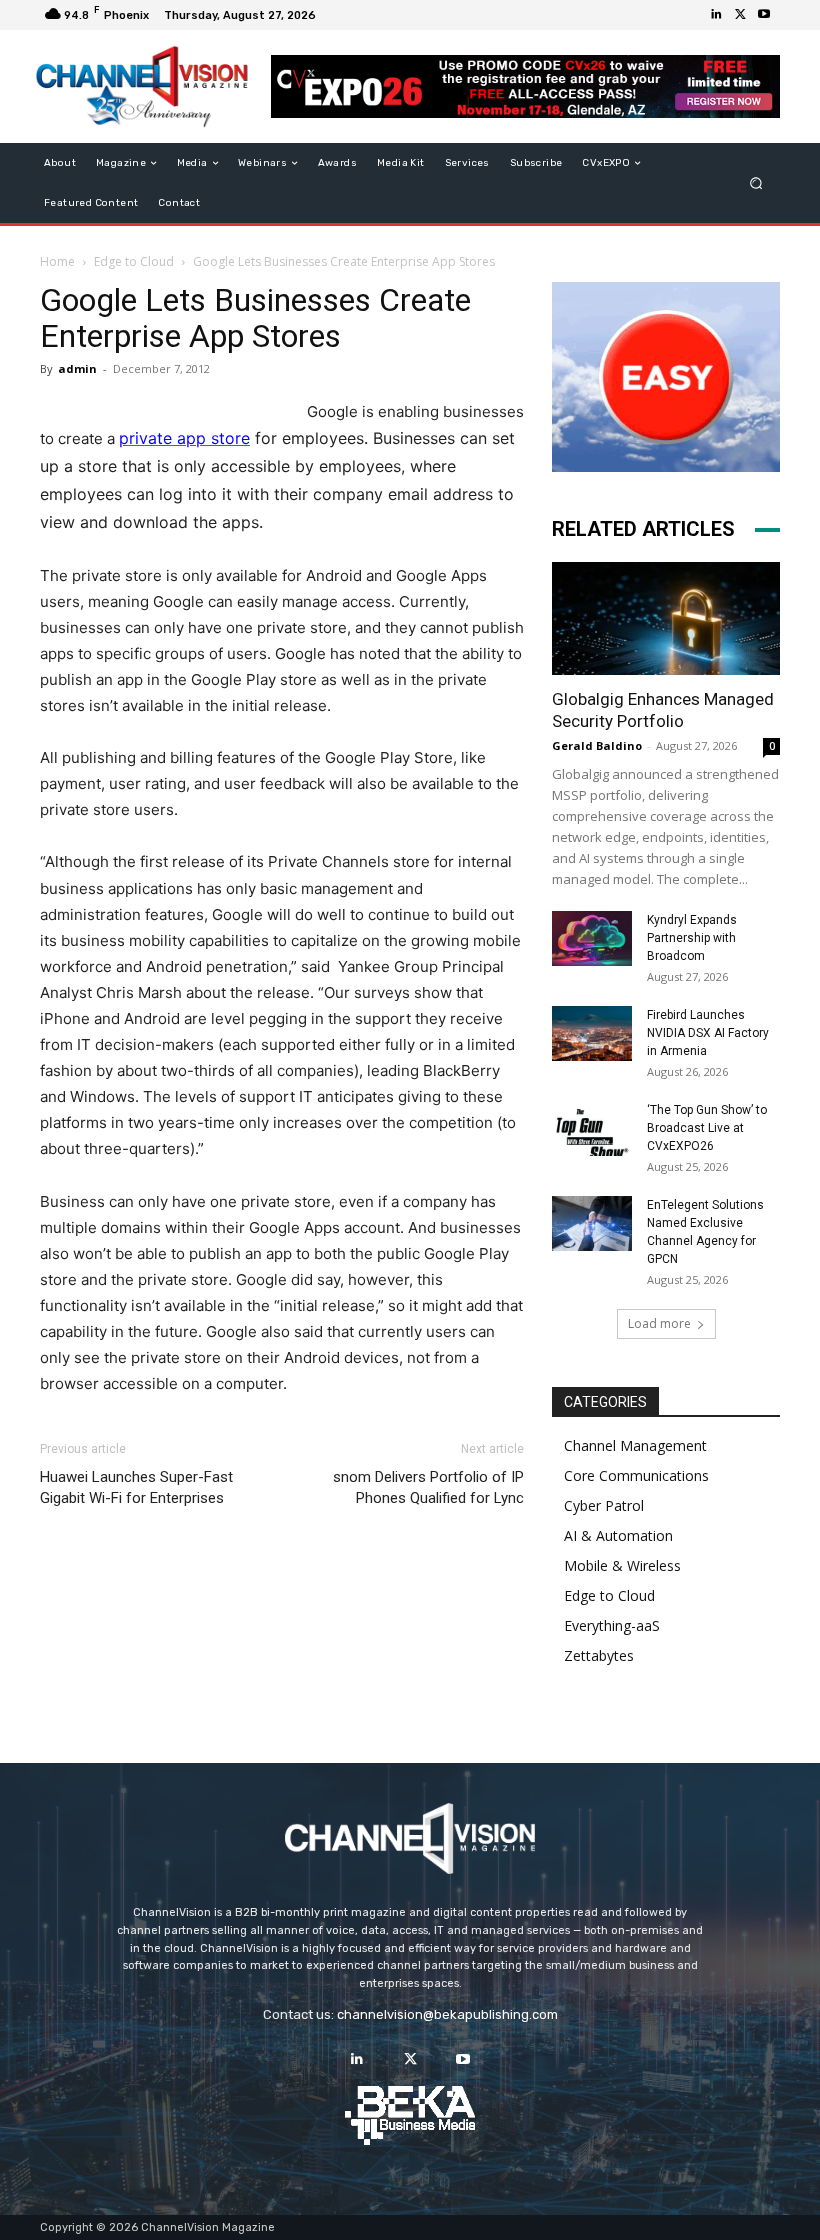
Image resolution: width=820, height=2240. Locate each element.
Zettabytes (599, 1655)
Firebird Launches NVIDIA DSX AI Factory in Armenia (708, 1033)
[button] (756, 183)
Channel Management (635, 1445)
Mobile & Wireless (622, 1565)
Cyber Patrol (604, 1505)
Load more (659, 1323)
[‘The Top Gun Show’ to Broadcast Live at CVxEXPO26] (592, 1128)
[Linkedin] (716, 15)
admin (77, 368)
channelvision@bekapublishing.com (447, 2014)
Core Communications (636, 1475)
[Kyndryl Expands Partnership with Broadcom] (592, 938)
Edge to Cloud (134, 261)
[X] (740, 15)
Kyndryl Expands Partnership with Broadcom (692, 938)
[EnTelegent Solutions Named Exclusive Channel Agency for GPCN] (592, 1223)
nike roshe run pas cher (420, 1540)
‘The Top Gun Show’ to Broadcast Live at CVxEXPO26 (707, 1128)
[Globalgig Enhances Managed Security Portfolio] (666, 618)
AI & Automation (618, 1535)
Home (57, 261)
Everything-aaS (612, 1625)
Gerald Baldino (597, 745)
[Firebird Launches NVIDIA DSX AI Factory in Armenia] (592, 1033)
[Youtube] (764, 15)
